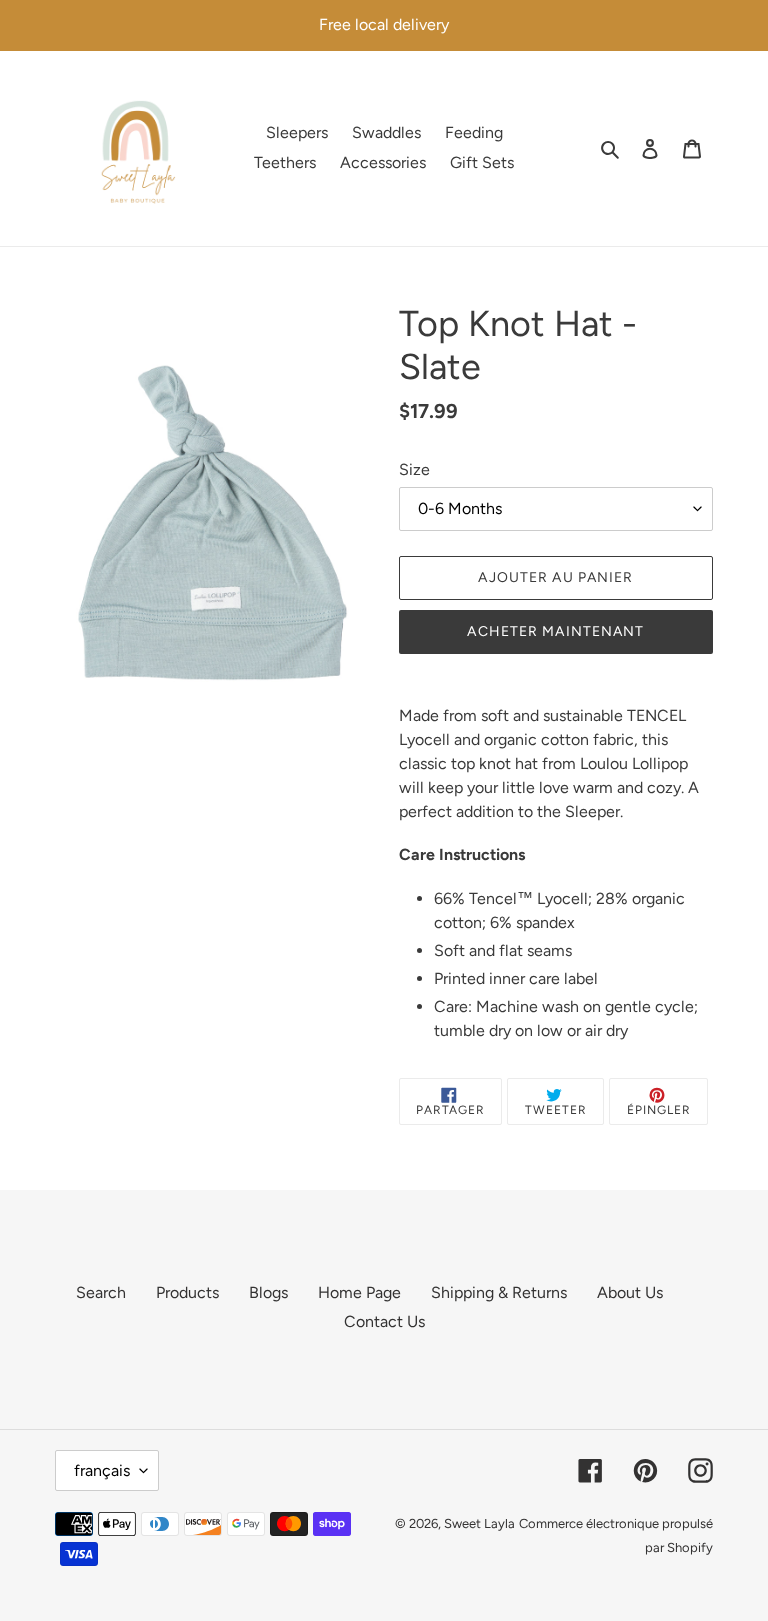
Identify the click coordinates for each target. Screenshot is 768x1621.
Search (101, 1292)
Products (187, 1292)
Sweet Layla (479, 1523)
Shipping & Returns (499, 1292)
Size (414, 469)
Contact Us (384, 1321)
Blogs (268, 1292)
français (102, 1470)
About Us (630, 1292)
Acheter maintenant (555, 631)
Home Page (359, 1292)
